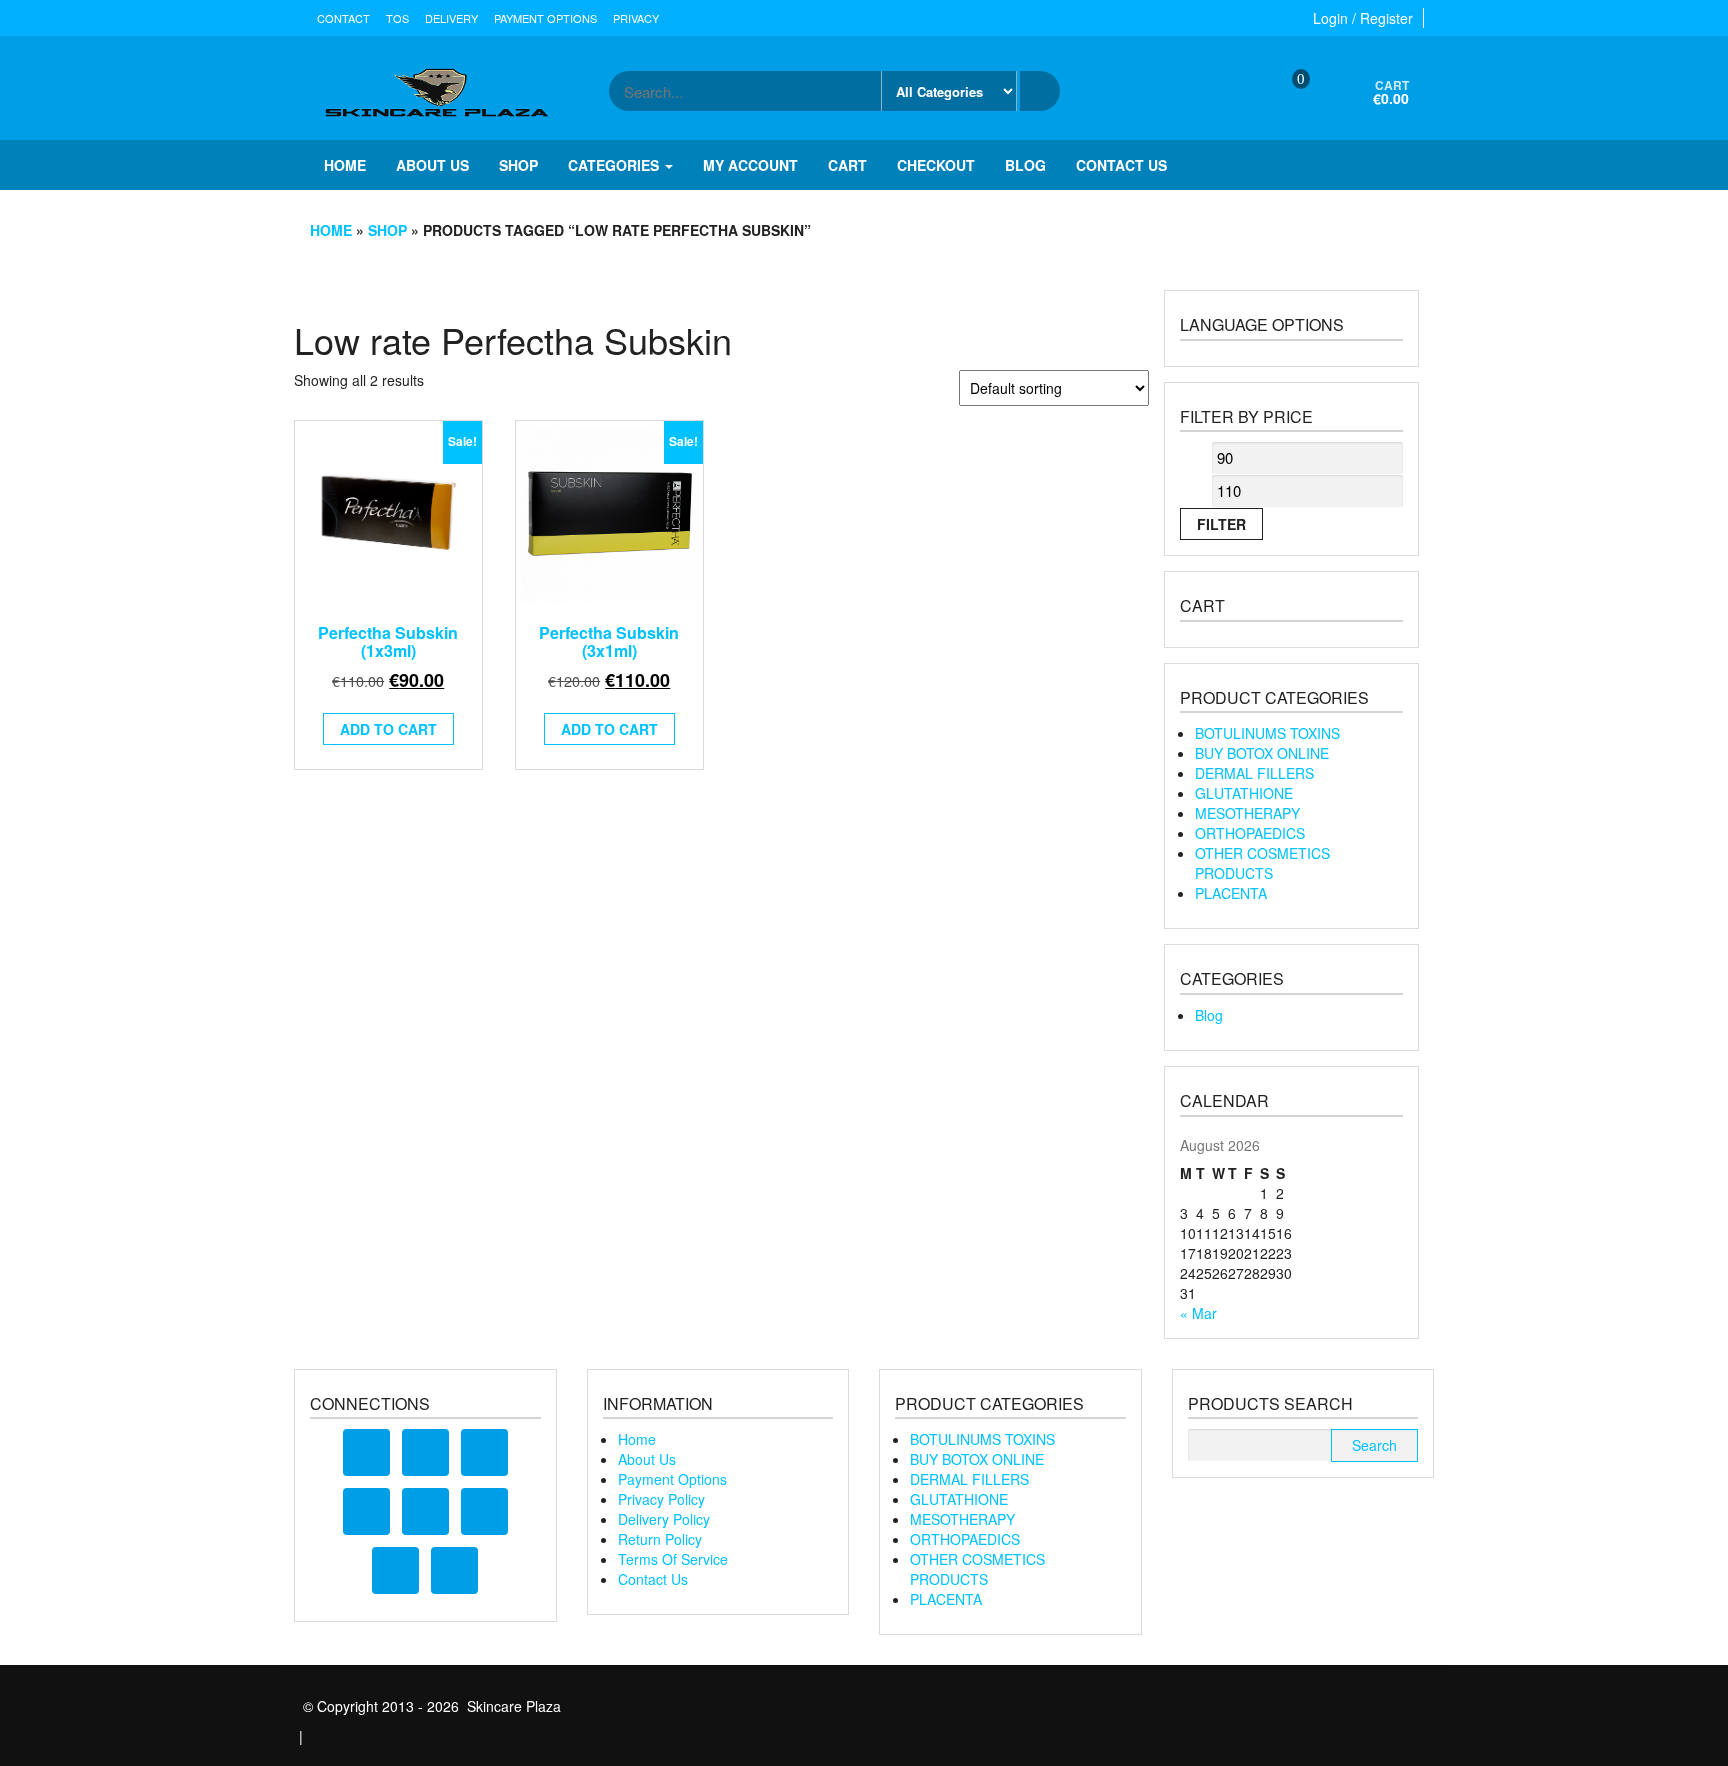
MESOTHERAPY (1247, 813)
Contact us (1121, 165)
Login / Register (1363, 18)
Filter (1221, 524)
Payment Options (545, 18)
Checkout (936, 165)
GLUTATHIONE (1244, 793)
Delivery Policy (664, 1519)
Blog (1025, 165)
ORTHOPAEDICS (1250, 833)
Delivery (451, 18)
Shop (518, 165)
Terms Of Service (673, 1559)
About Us (647, 1459)
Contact (343, 18)
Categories (615, 165)
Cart (847, 165)
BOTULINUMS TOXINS (1267, 733)
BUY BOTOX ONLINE (1262, 753)
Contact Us (653, 1579)
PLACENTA (1231, 893)
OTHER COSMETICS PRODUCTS (1262, 863)
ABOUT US (432, 165)
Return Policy (660, 1539)
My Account (750, 165)
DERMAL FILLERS (1254, 773)
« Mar (1198, 1313)
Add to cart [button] (388, 729)
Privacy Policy (661, 1499)
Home (345, 165)
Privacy (636, 18)
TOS (397, 18)
